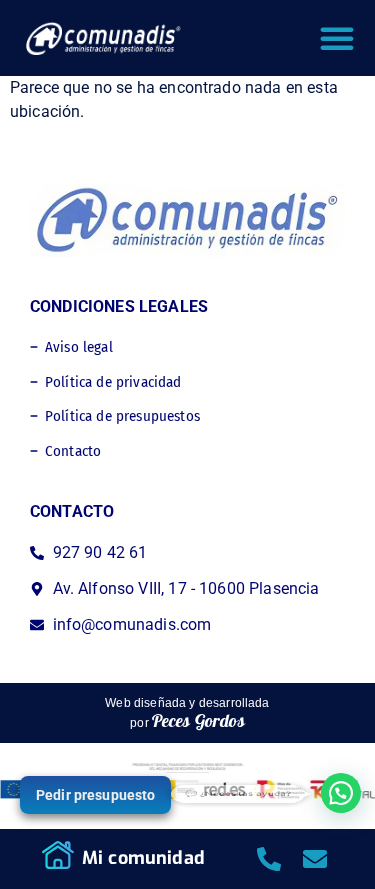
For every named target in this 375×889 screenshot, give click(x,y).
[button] (337, 38)
